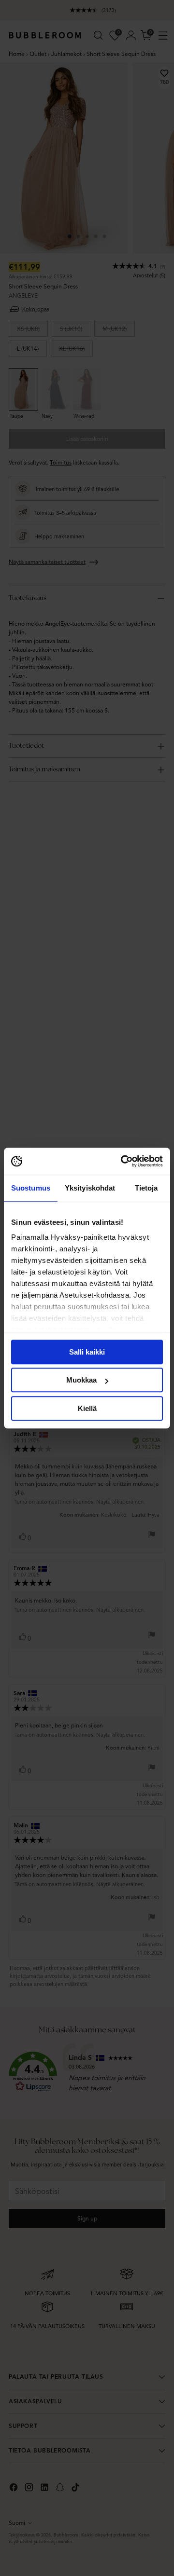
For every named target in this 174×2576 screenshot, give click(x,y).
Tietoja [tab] (146, 1188)
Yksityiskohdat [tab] (90, 1188)
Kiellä (87, 1408)
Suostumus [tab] (31, 1188)
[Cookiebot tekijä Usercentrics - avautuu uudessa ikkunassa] (123, 1161)
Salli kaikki (87, 1352)
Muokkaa (81, 1380)
